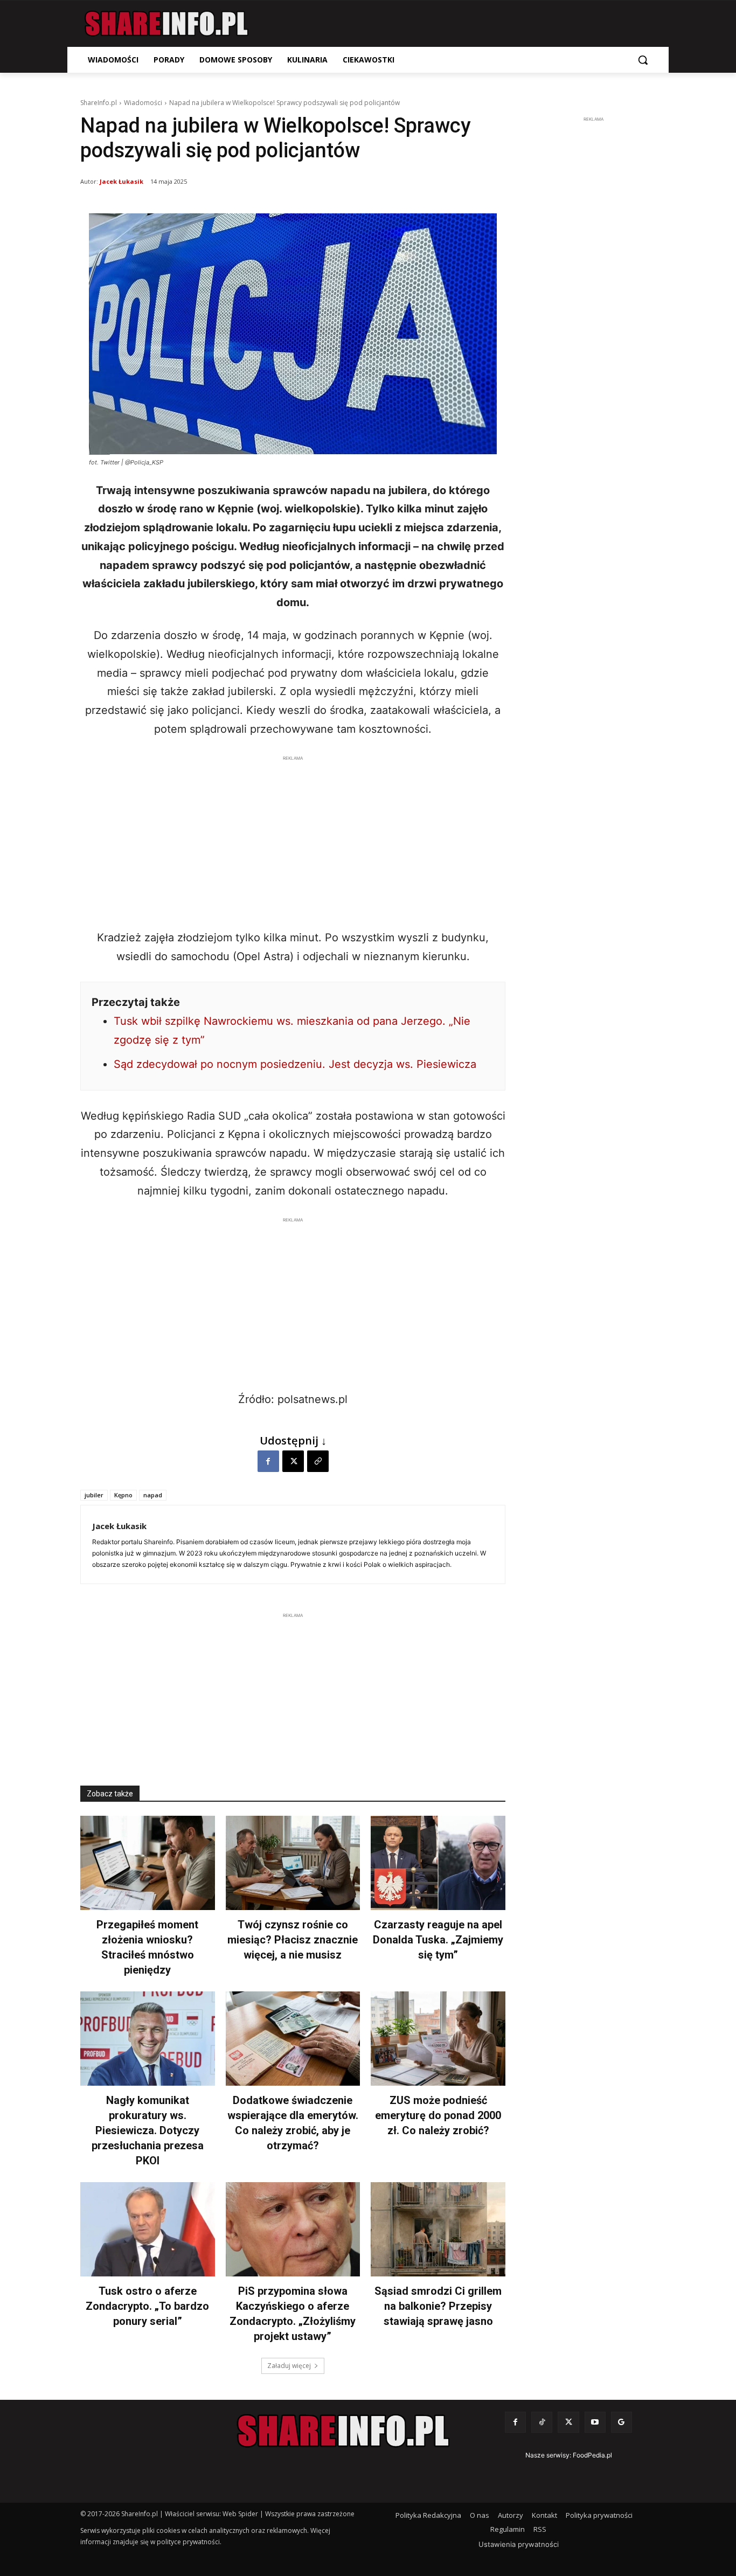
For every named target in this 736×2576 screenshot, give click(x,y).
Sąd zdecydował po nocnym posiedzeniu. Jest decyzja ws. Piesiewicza (295, 1064)
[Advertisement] (293, 839)
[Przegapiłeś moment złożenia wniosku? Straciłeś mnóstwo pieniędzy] (148, 1863)
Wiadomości (143, 103)
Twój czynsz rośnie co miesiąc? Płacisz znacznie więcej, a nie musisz (293, 1940)
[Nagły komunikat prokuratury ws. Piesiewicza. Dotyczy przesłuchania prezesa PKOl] (148, 2039)
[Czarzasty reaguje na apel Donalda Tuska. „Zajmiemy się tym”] (438, 1863)
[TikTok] (542, 2422)
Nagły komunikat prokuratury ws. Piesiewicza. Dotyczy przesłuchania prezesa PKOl (148, 2130)
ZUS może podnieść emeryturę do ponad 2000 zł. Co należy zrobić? (438, 2115)
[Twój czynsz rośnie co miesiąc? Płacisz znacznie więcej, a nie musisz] (293, 1863)
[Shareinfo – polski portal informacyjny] (166, 24)
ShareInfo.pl (99, 103)
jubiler (94, 1495)
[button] (643, 60)
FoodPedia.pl (592, 2455)
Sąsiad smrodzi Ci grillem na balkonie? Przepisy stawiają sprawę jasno (438, 2306)
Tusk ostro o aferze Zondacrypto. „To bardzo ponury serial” (147, 2306)
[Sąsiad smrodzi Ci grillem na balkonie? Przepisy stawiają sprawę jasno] (438, 2229)
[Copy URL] (318, 1461)
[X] (293, 1461)
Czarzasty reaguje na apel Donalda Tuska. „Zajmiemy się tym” (438, 1940)
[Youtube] (595, 2422)
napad (153, 1495)
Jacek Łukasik (121, 181)
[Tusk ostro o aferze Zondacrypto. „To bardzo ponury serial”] (148, 2229)
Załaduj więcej (289, 2366)
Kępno (123, 1495)
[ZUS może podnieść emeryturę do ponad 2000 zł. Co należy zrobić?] (438, 2039)
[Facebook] (268, 1461)
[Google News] (622, 2422)
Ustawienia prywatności (519, 2544)
